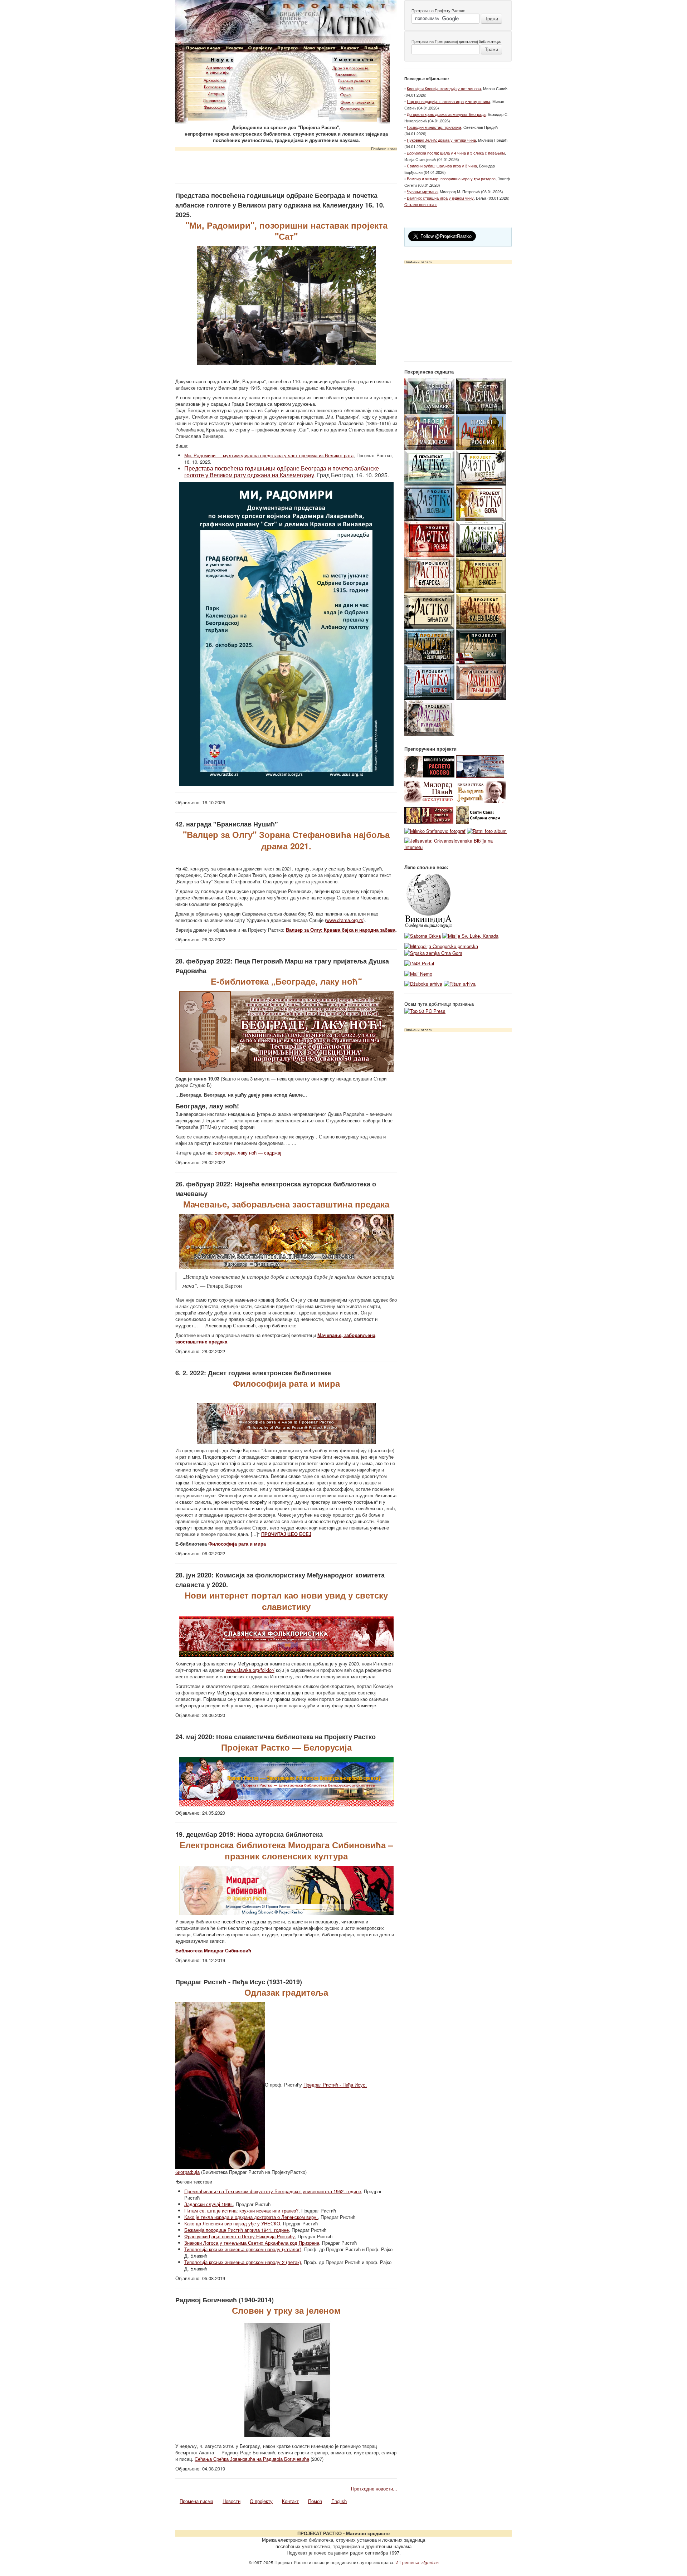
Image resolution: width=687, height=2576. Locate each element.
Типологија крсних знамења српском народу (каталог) (243, 2249)
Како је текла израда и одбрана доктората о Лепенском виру (251, 2217)
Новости (232, 2501)
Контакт (290, 2501)
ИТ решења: (417, 2562)
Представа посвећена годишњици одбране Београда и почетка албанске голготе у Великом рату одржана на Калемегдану (282, 472)
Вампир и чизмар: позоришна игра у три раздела (451, 179)
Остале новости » (421, 204)
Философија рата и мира (237, 1544)
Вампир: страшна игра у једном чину (440, 198)
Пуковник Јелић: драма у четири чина (441, 140)
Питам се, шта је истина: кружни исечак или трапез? (241, 2211)
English (339, 2501)
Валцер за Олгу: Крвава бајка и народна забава (341, 930)
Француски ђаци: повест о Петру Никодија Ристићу (240, 2236)
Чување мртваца (422, 191)
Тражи (491, 18)
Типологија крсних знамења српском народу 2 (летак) (243, 2262)
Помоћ (315, 2501)
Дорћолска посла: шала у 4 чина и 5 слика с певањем (456, 153)
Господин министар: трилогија (434, 127)
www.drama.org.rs (345, 920)
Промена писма (196, 2501)
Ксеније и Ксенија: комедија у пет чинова (444, 88)
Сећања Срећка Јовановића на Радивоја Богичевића (252, 2459)
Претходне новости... (374, 2489)
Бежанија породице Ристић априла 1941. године (237, 2230)
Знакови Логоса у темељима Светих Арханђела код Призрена (252, 2243)
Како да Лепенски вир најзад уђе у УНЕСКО (232, 2223)
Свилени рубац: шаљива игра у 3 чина (442, 166)
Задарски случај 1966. (209, 2204)
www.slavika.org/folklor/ (250, 1670)
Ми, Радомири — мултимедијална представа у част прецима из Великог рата (269, 455)
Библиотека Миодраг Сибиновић (213, 1950)
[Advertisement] (286, 165)
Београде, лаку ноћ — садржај (248, 1153)
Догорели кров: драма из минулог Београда (446, 114)
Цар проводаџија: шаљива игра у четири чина (449, 101)
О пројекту (261, 2501)
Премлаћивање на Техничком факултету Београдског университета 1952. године (273, 2191)
